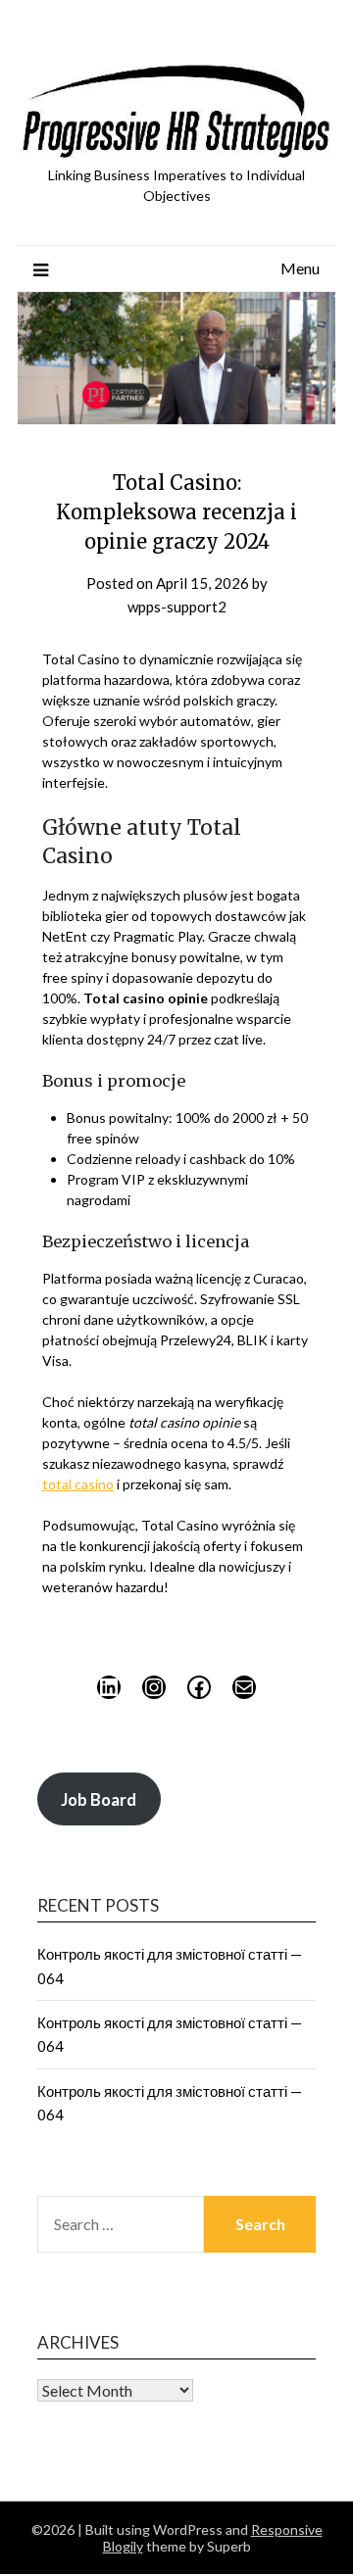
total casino (78, 1484)
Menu (300, 268)
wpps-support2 (177, 607)
